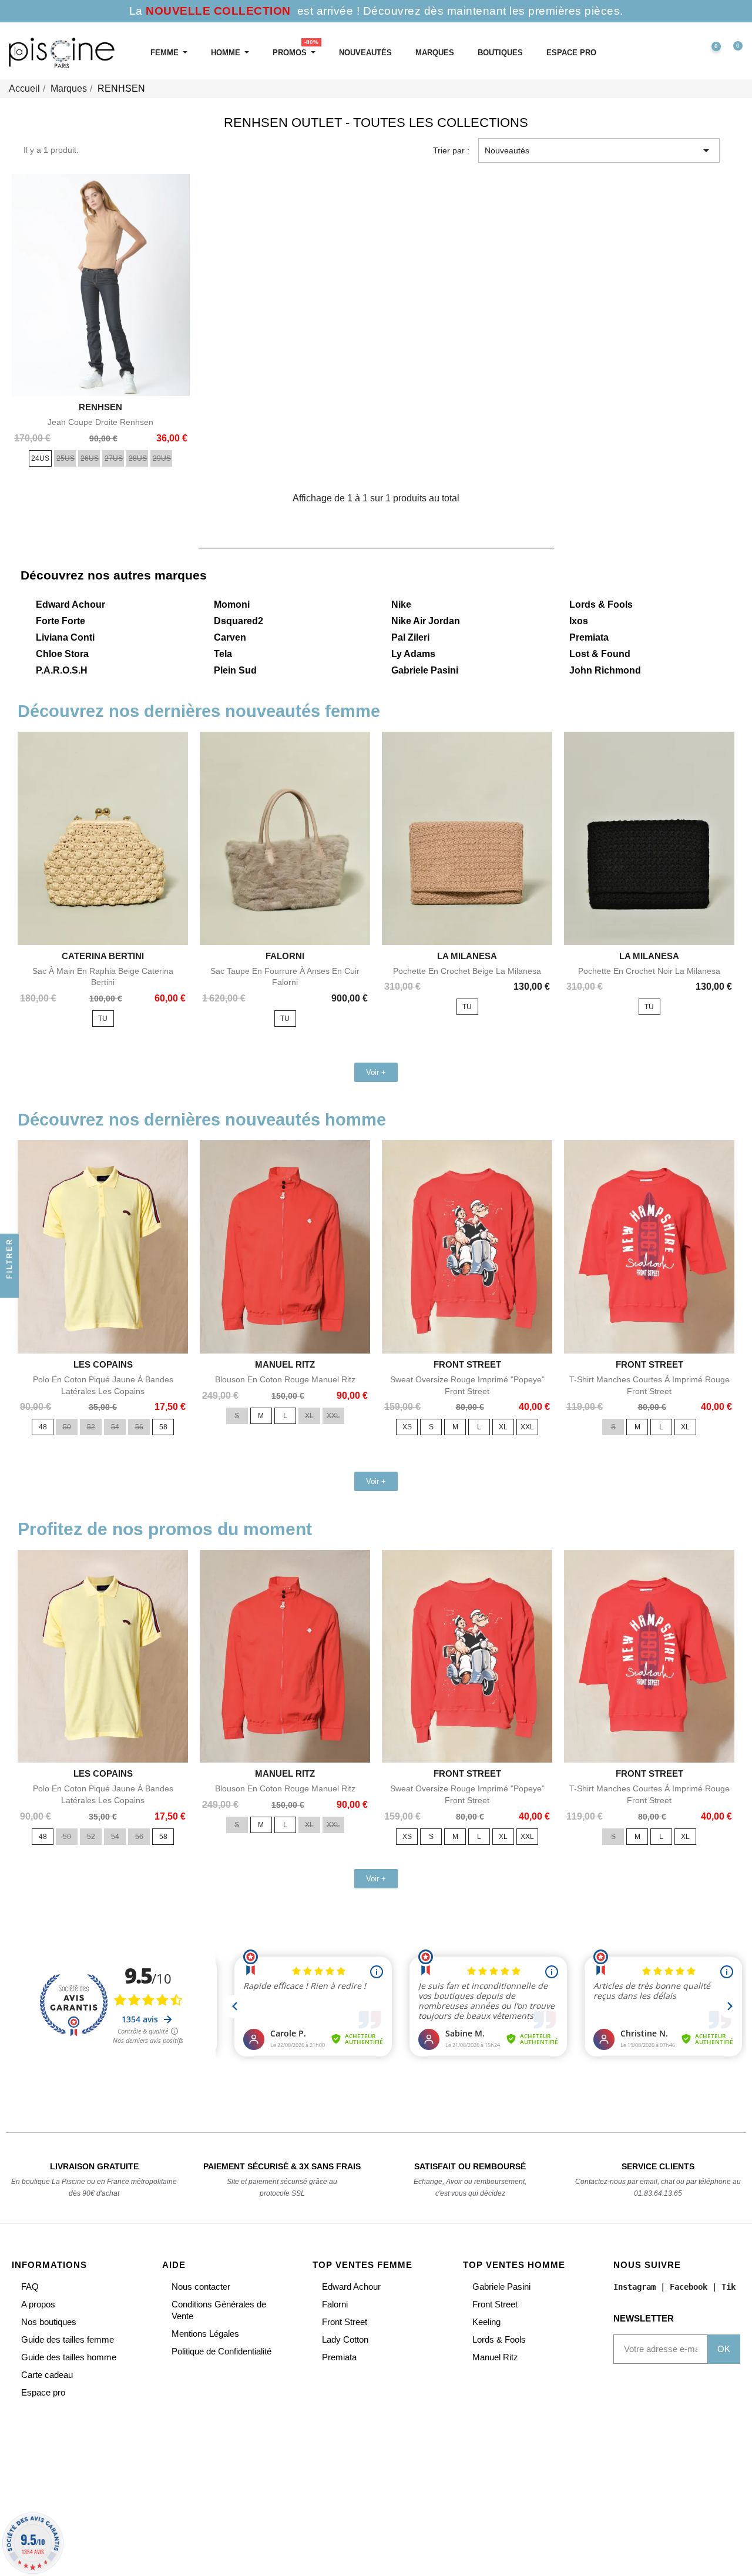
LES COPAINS (103, 1364)
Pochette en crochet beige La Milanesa (467, 971)
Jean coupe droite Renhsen (100, 422)
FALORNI (285, 956)
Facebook (689, 2287)
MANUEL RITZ (285, 1364)
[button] (659, 53)
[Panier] (733, 53)
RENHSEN (100, 407)
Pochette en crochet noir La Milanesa (649, 971)
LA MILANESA (467, 956)
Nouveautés (599, 150)
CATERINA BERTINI (103, 956)
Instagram (634, 2287)
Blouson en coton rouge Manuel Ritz (285, 1379)
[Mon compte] (684, 53)
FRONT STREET (467, 1364)
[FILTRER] (9, 1288)
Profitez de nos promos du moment (165, 1529)
